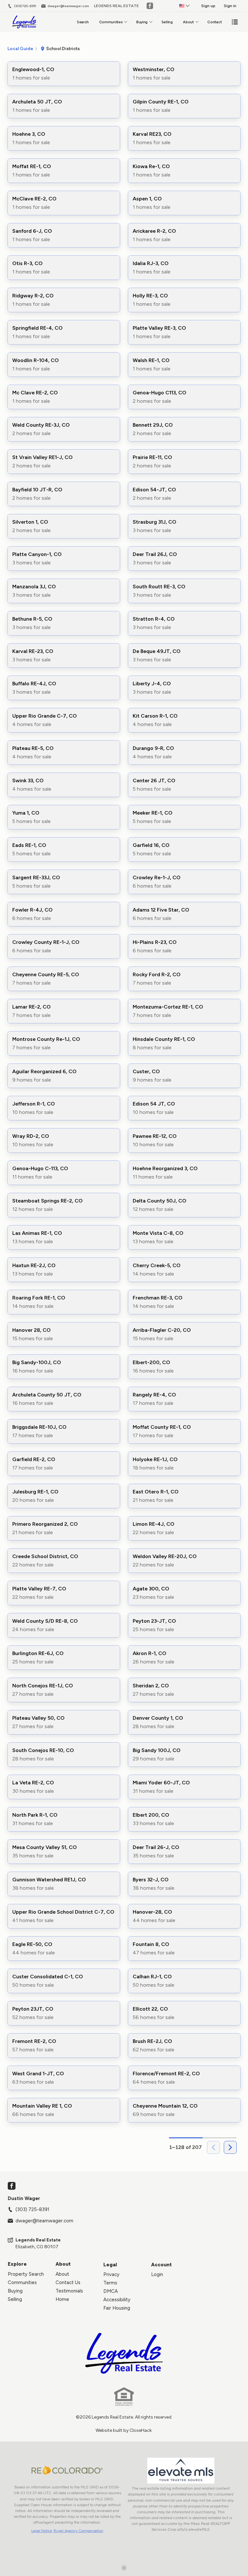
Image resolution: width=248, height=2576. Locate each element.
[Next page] (230, 2147)
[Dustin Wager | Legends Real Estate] (124, 2353)
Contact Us (68, 2282)
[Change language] (184, 6)
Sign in (230, 6)
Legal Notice (42, 2531)
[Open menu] (235, 22)
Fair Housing (117, 2308)
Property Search (26, 2274)
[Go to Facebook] (150, 6)
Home (62, 2299)
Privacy (111, 2274)
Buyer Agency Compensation (78, 2531)
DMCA (111, 2291)
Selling (167, 22)
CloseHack (141, 2430)
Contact (214, 22)
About (188, 22)
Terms (110, 2283)
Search (83, 22)
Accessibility (117, 2300)
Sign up (208, 6)
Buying (142, 22)
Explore (17, 2264)
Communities (111, 22)
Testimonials (69, 2291)
